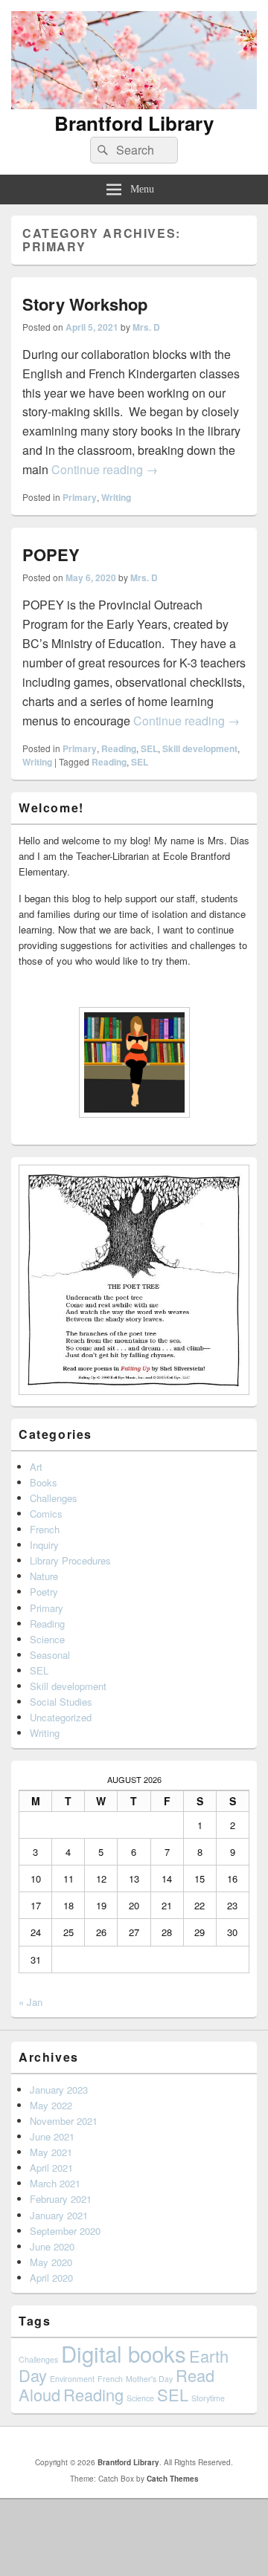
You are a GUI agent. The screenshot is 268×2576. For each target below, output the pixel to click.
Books (44, 1482)
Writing (116, 497)
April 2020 (51, 2278)
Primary (80, 497)
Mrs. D (146, 327)
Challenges (54, 1498)
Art (36, 1467)
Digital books (124, 2353)
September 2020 (65, 2231)
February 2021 (61, 2199)
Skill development (200, 748)
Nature (44, 1576)
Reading (119, 748)
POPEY (51, 554)
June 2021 (52, 2136)
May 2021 (51, 2152)
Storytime (208, 2398)
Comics (46, 1514)
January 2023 (59, 2090)
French (45, 1529)
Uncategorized (61, 1717)
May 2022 (51, 2105)
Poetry (44, 1592)
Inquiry (44, 1545)
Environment (72, 2379)
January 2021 (59, 2215)
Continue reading (105, 469)
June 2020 (52, 2246)
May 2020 (51, 2262)
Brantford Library (134, 123)
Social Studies (61, 1702)
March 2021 (55, 2183)
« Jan (31, 2002)
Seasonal (50, 1655)
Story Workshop (85, 304)
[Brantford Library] (134, 104)
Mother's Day (149, 2379)
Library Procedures (70, 1560)
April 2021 (51, 2168)
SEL (149, 748)
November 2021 (64, 2121)
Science (47, 1639)
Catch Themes (173, 2479)
